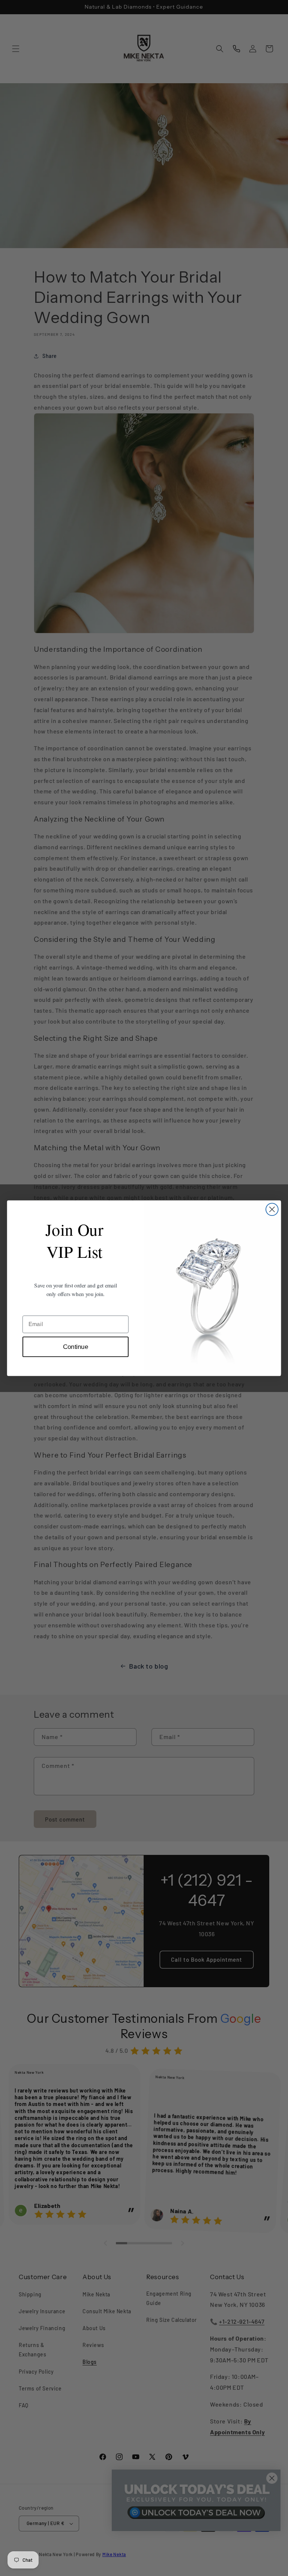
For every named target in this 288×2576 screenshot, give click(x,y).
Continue (76, 1346)
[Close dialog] (272, 1209)
